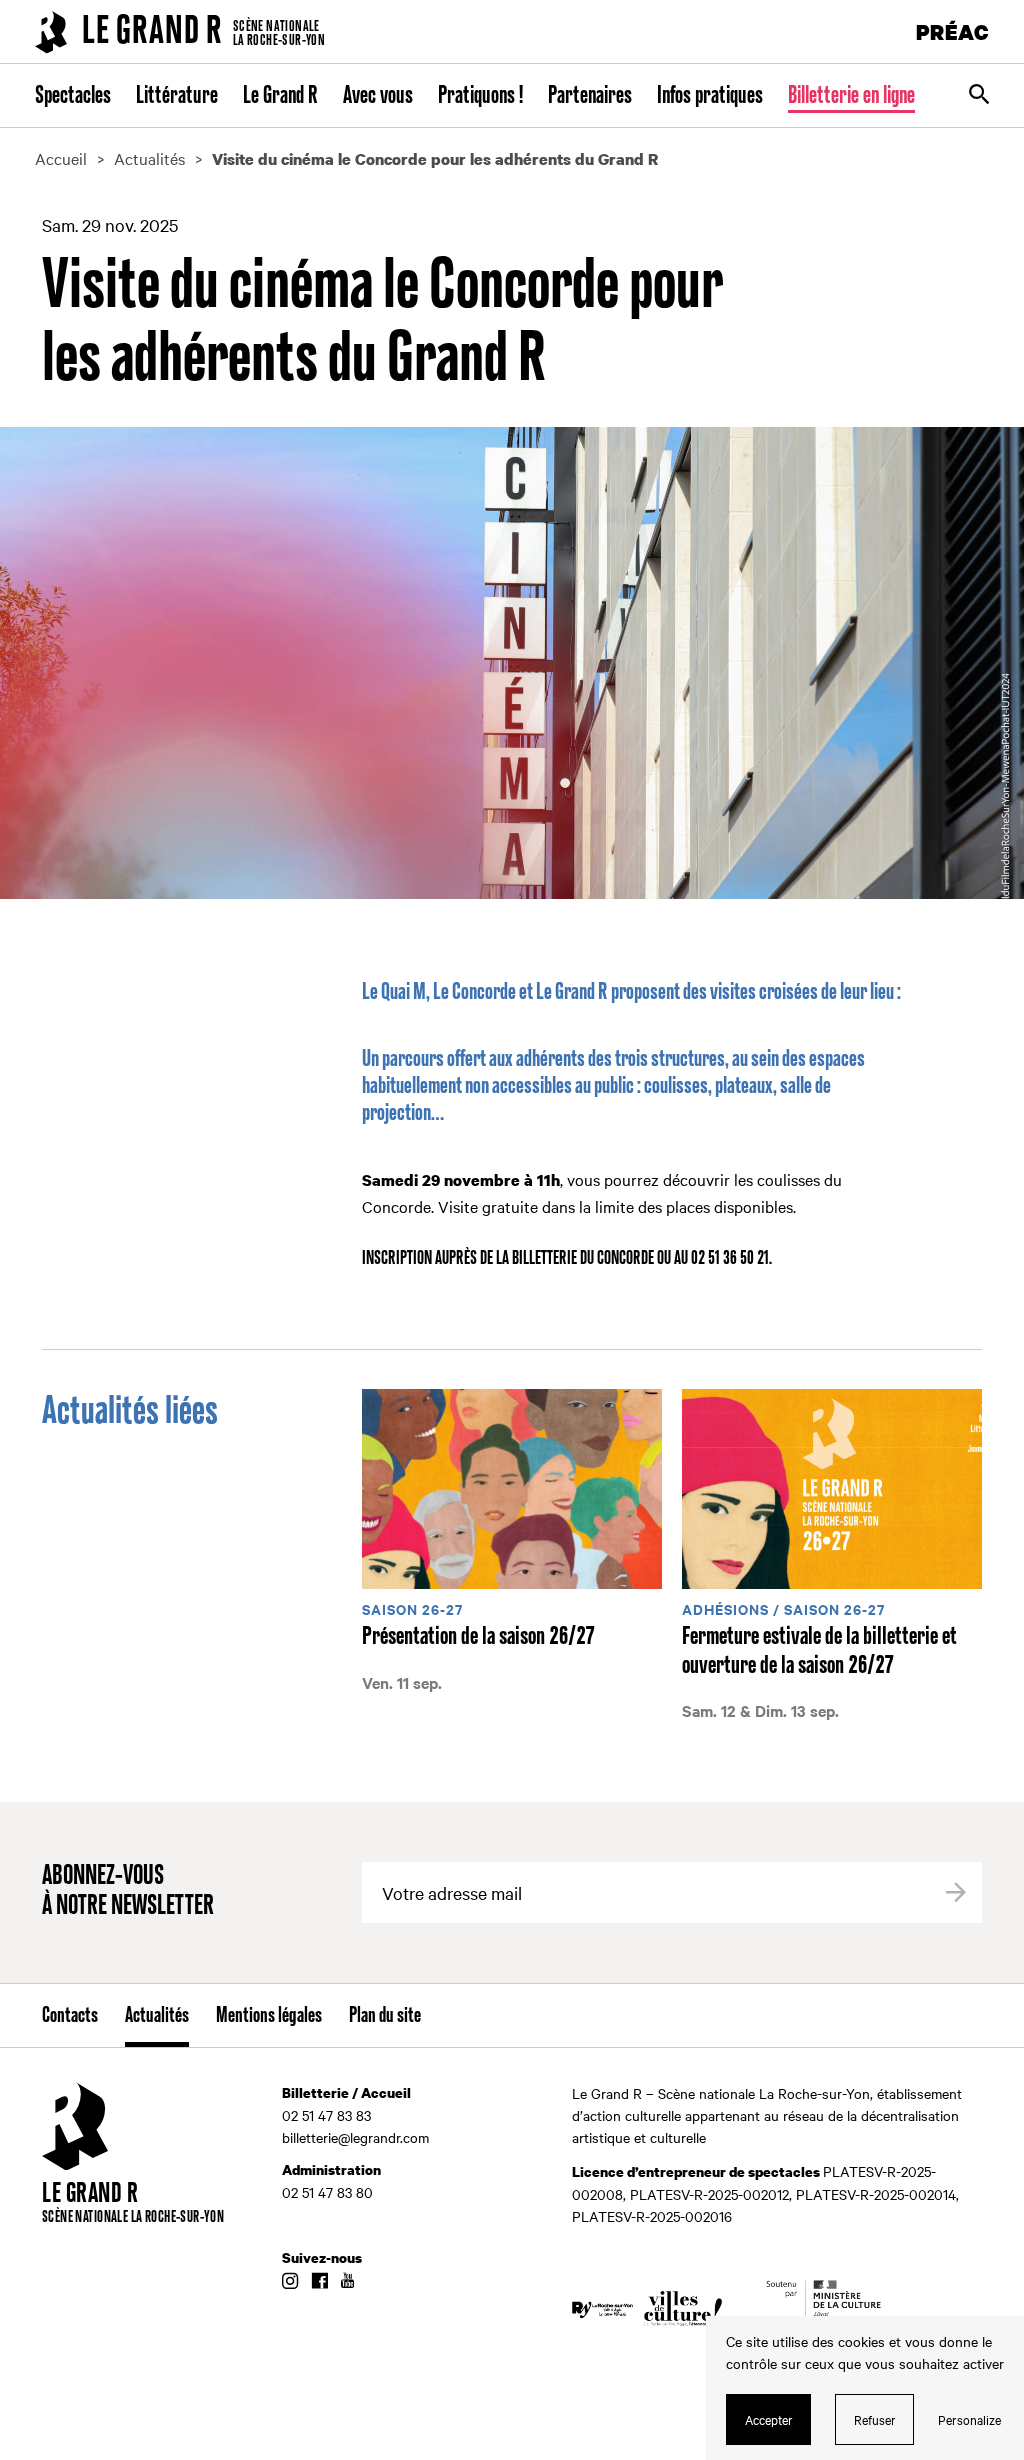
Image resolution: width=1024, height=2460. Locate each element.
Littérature (177, 96)
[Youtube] (347, 2282)
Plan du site (385, 2016)
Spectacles (73, 96)
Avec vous (378, 96)
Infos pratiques (710, 96)
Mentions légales (269, 2016)
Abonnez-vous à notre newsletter (128, 1891)
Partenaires (590, 96)
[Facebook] (319, 2282)
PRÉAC (953, 31)
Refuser (875, 2419)
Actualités (157, 2016)
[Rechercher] (979, 96)
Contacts (70, 2016)
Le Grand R (280, 96)
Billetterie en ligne (851, 96)
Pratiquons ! (480, 96)
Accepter (769, 2419)
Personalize (969, 2419)
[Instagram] (290, 2282)
